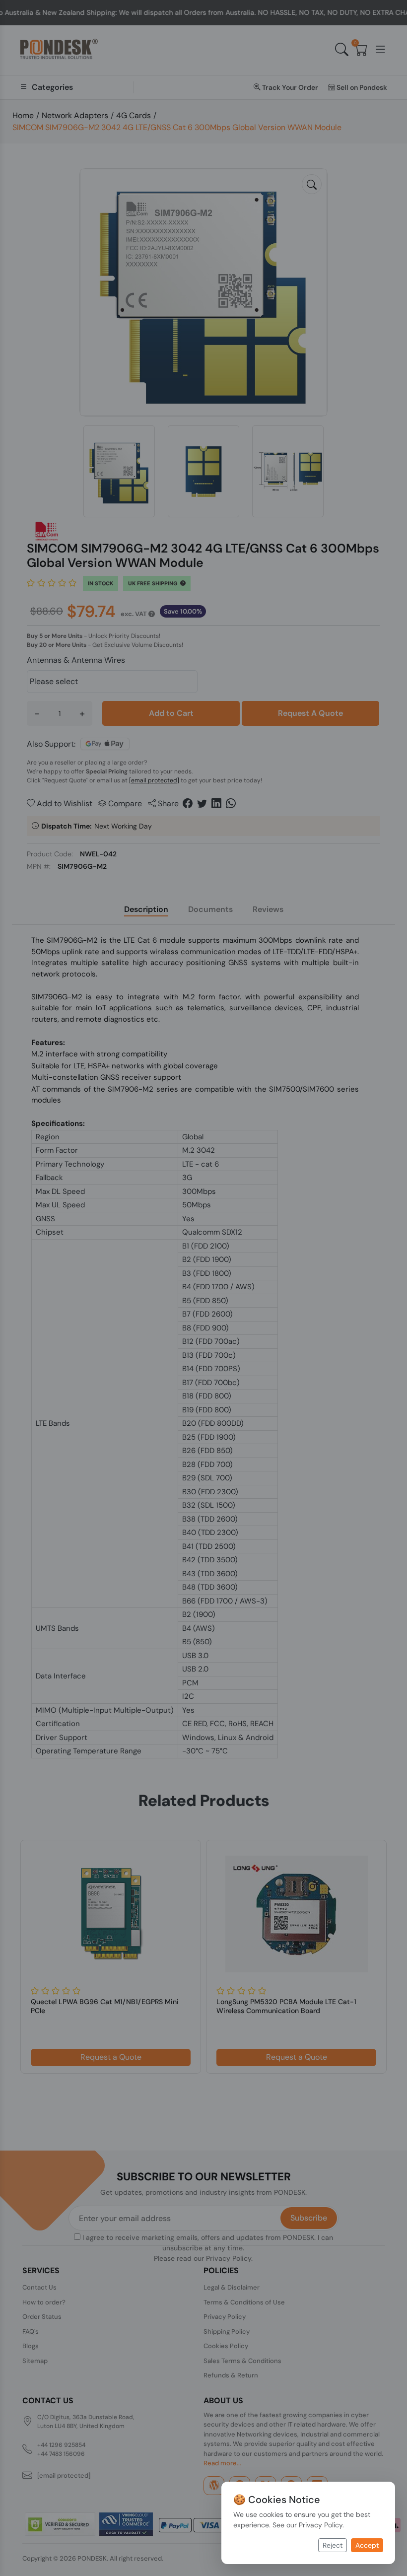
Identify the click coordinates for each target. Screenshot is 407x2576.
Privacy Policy (321, 2525)
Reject (333, 2545)
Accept (367, 2545)
